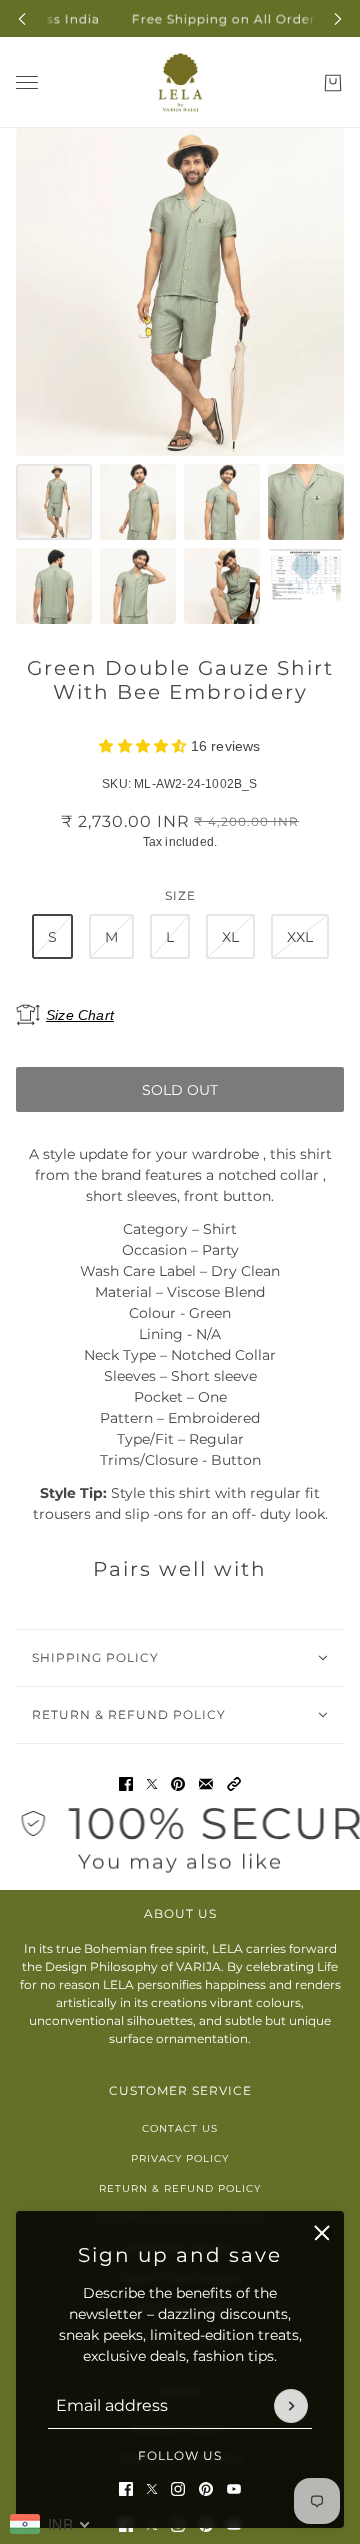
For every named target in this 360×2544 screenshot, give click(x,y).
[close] (322, 2233)
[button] (234, 1784)
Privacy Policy (180, 2158)
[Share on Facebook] (126, 1784)
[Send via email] (206, 1784)
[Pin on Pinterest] (178, 1784)
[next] (338, 18)
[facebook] (126, 2489)
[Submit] (291, 2406)
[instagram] (178, 2489)
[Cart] (333, 83)
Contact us (180, 2128)
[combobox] (50, 2524)
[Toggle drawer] (27, 82)
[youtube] (234, 2489)
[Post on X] (152, 1784)
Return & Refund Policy (180, 2188)
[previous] (22, 18)
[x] (152, 2489)
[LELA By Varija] (180, 82)
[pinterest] (206, 2489)
